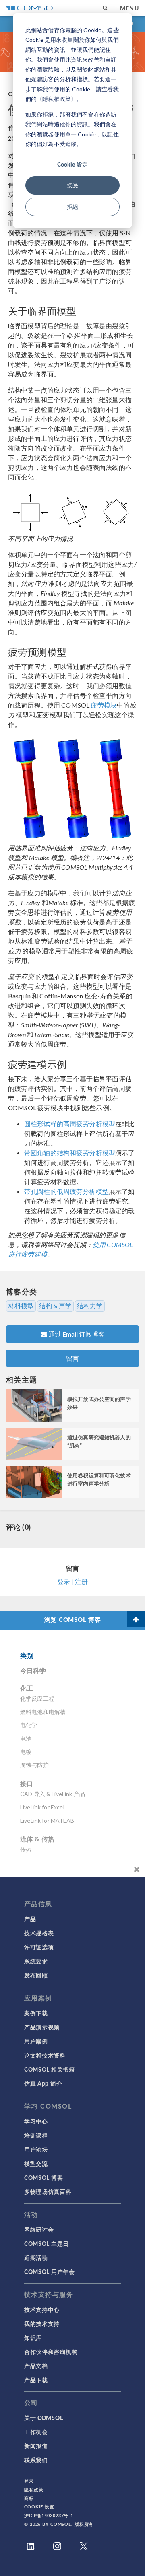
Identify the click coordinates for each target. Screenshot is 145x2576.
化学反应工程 (37, 1698)
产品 (30, 1919)
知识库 (33, 2337)
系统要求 (36, 1961)
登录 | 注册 (72, 1581)
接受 (72, 185)
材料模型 (21, 1306)
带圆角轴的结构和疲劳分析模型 (70, 1153)
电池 (26, 1738)
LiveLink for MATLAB (47, 1820)
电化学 (29, 1725)
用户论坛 (36, 2149)
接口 (27, 1783)
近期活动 (36, 2257)
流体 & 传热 (37, 1839)
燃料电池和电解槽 (43, 1712)
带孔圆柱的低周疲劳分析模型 (66, 1191)
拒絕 (72, 207)
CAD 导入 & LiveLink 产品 (53, 1794)
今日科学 (33, 1670)
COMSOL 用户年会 (50, 2271)
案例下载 (36, 2013)
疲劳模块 (103, 705)
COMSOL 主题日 (47, 2243)
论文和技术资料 (45, 2055)
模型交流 (36, 2163)
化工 (27, 1688)
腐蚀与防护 (34, 1765)
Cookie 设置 (39, 2507)
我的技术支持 (42, 2323)
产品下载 (36, 2380)
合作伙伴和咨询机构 (51, 2352)
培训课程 (36, 2135)
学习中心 (36, 2121)
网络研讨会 (39, 2229)
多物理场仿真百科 (48, 2191)
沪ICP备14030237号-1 (49, 2515)
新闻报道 (36, 2446)
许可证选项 (39, 1947)
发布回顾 (36, 1975)
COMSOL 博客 (43, 2177)
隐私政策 (34, 2489)
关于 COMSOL (43, 2418)
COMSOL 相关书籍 (50, 2069)
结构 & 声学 (55, 1306)
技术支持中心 (42, 2309)
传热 (26, 1849)
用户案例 (36, 2041)
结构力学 (90, 1306)
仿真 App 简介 (43, 2083)
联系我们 (36, 2460)
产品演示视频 (42, 2027)
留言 (72, 1358)
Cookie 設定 (72, 164)
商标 (29, 2498)
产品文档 (36, 2366)
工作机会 (36, 2432)
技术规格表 (39, 1933)
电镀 (26, 1752)
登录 (29, 2481)
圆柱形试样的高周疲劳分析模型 (70, 1124)
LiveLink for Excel (42, 1807)
